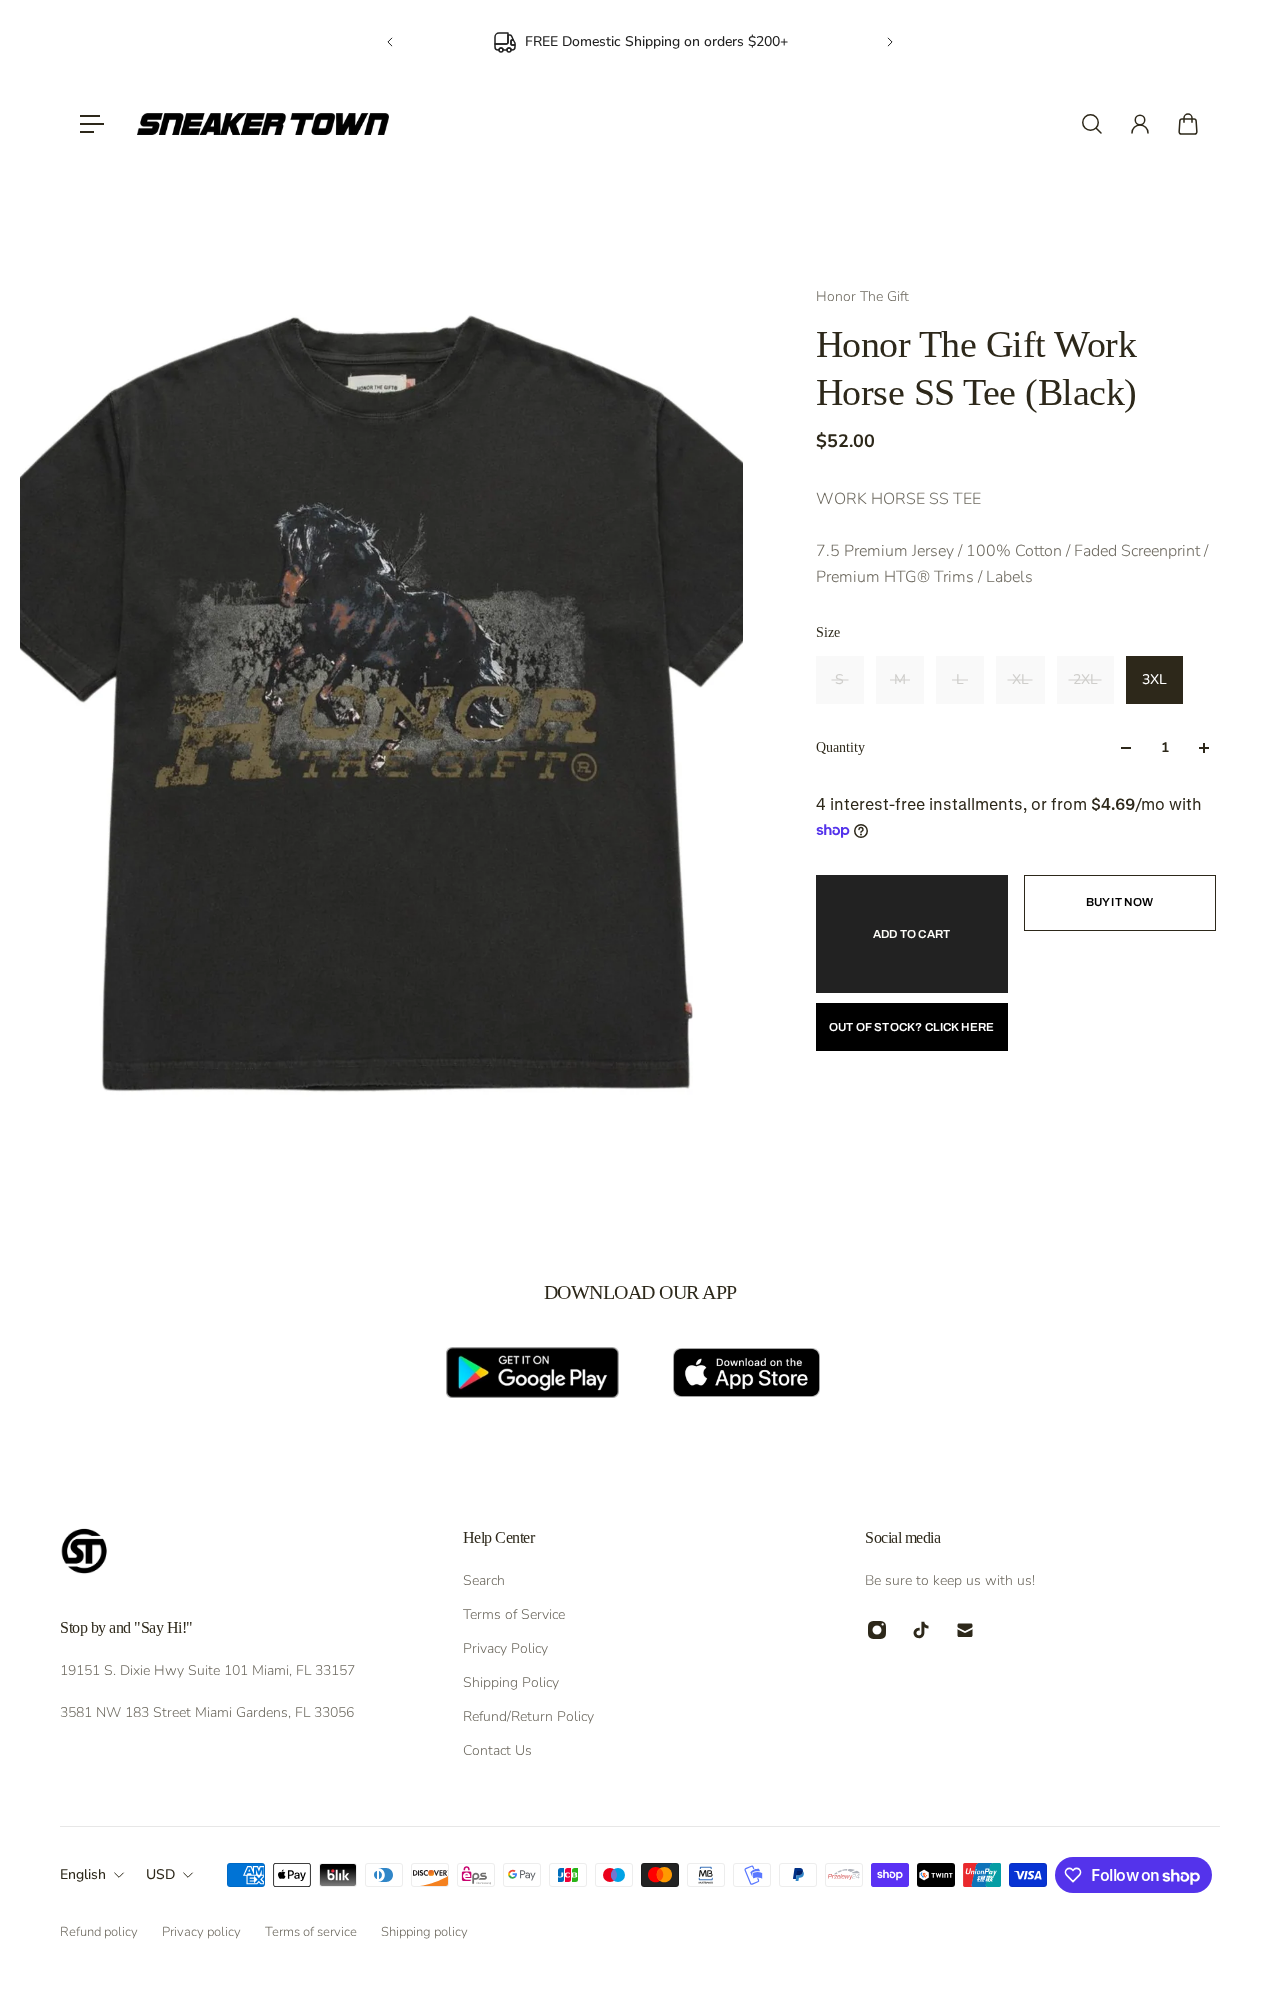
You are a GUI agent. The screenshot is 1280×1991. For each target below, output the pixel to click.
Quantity (840, 747)
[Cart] (1188, 124)
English (83, 1874)
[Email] (965, 1630)
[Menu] (92, 124)
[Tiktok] (921, 1630)
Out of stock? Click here (912, 1027)
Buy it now (1120, 902)
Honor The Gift (862, 296)
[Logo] (263, 124)
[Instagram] (877, 1630)
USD (160, 1874)
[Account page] (1140, 124)
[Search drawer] (1092, 124)
